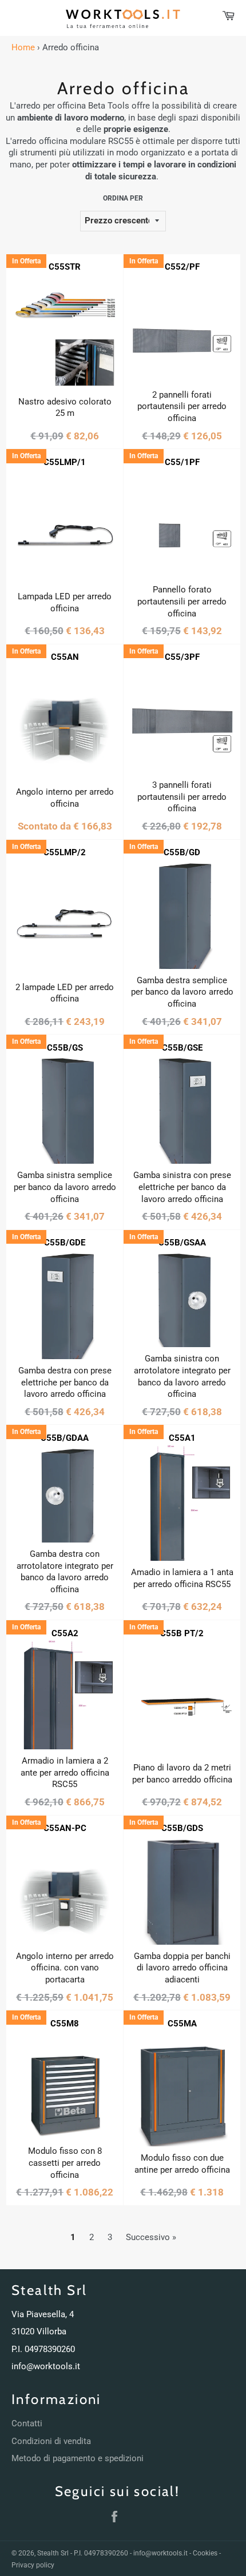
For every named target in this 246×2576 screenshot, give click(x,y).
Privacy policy (33, 2565)
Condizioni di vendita (51, 2441)
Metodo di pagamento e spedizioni (78, 2458)
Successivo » (151, 2237)
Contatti (27, 2423)
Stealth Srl (53, 2553)
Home (23, 47)
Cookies (205, 2553)
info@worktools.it (46, 2366)
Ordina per (123, 198)
